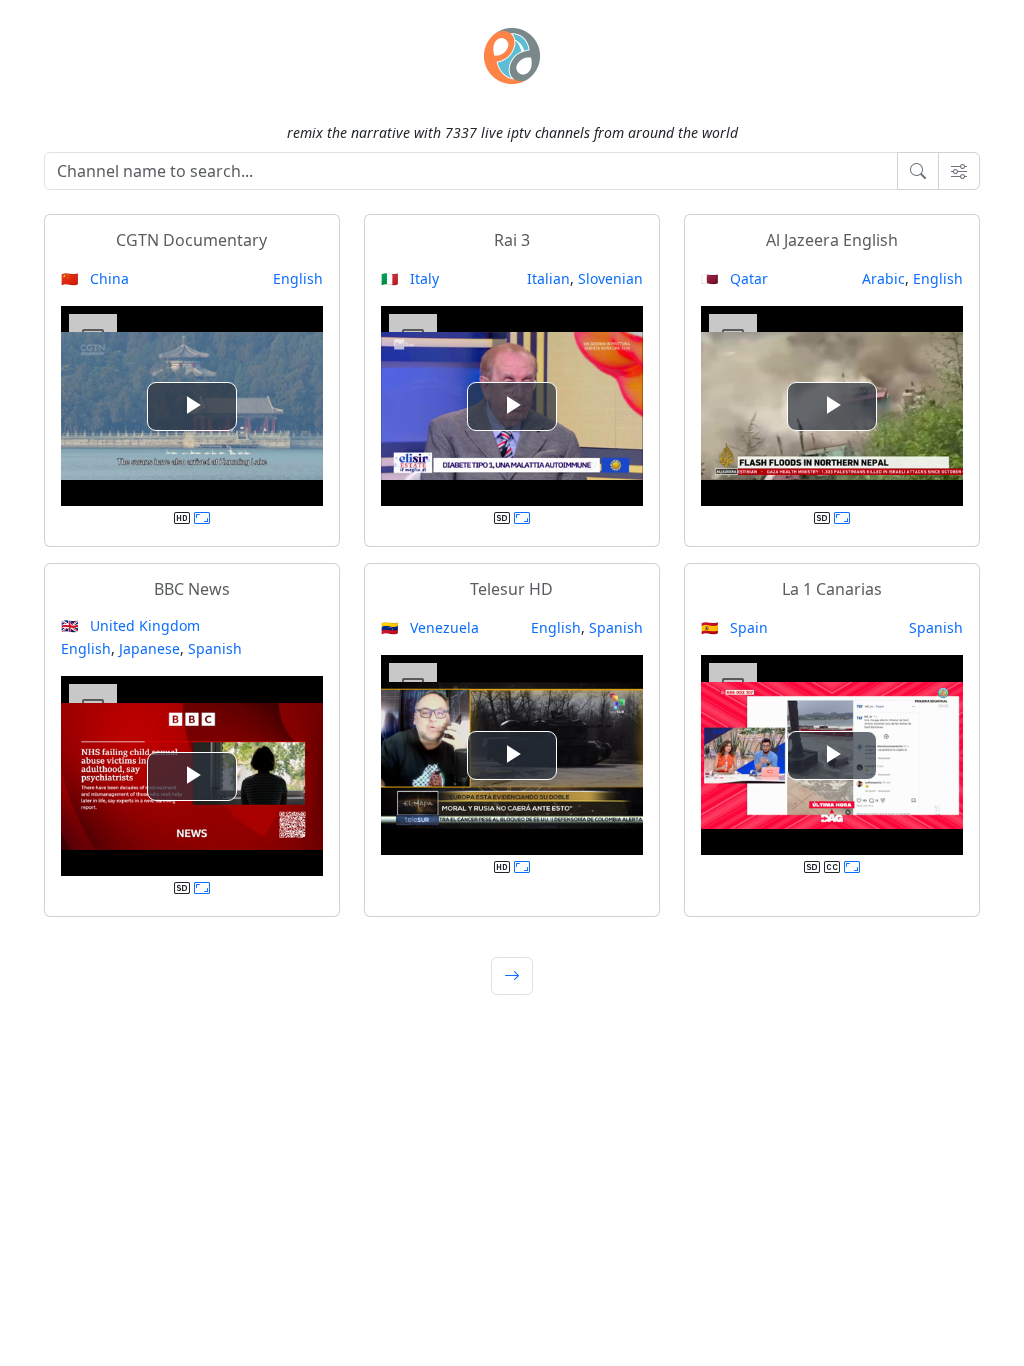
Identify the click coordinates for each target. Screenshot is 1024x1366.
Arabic (883, 278)
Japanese (149, 648)
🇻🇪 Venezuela (430, 627)
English (298, 278)
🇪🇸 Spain (734, 627)
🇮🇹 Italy (410, 278)
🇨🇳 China (95, 278)
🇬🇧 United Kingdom (130, 625)
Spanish (215, 648)
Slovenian (610, 278)
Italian (548, 278)
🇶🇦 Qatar (734, 278)
